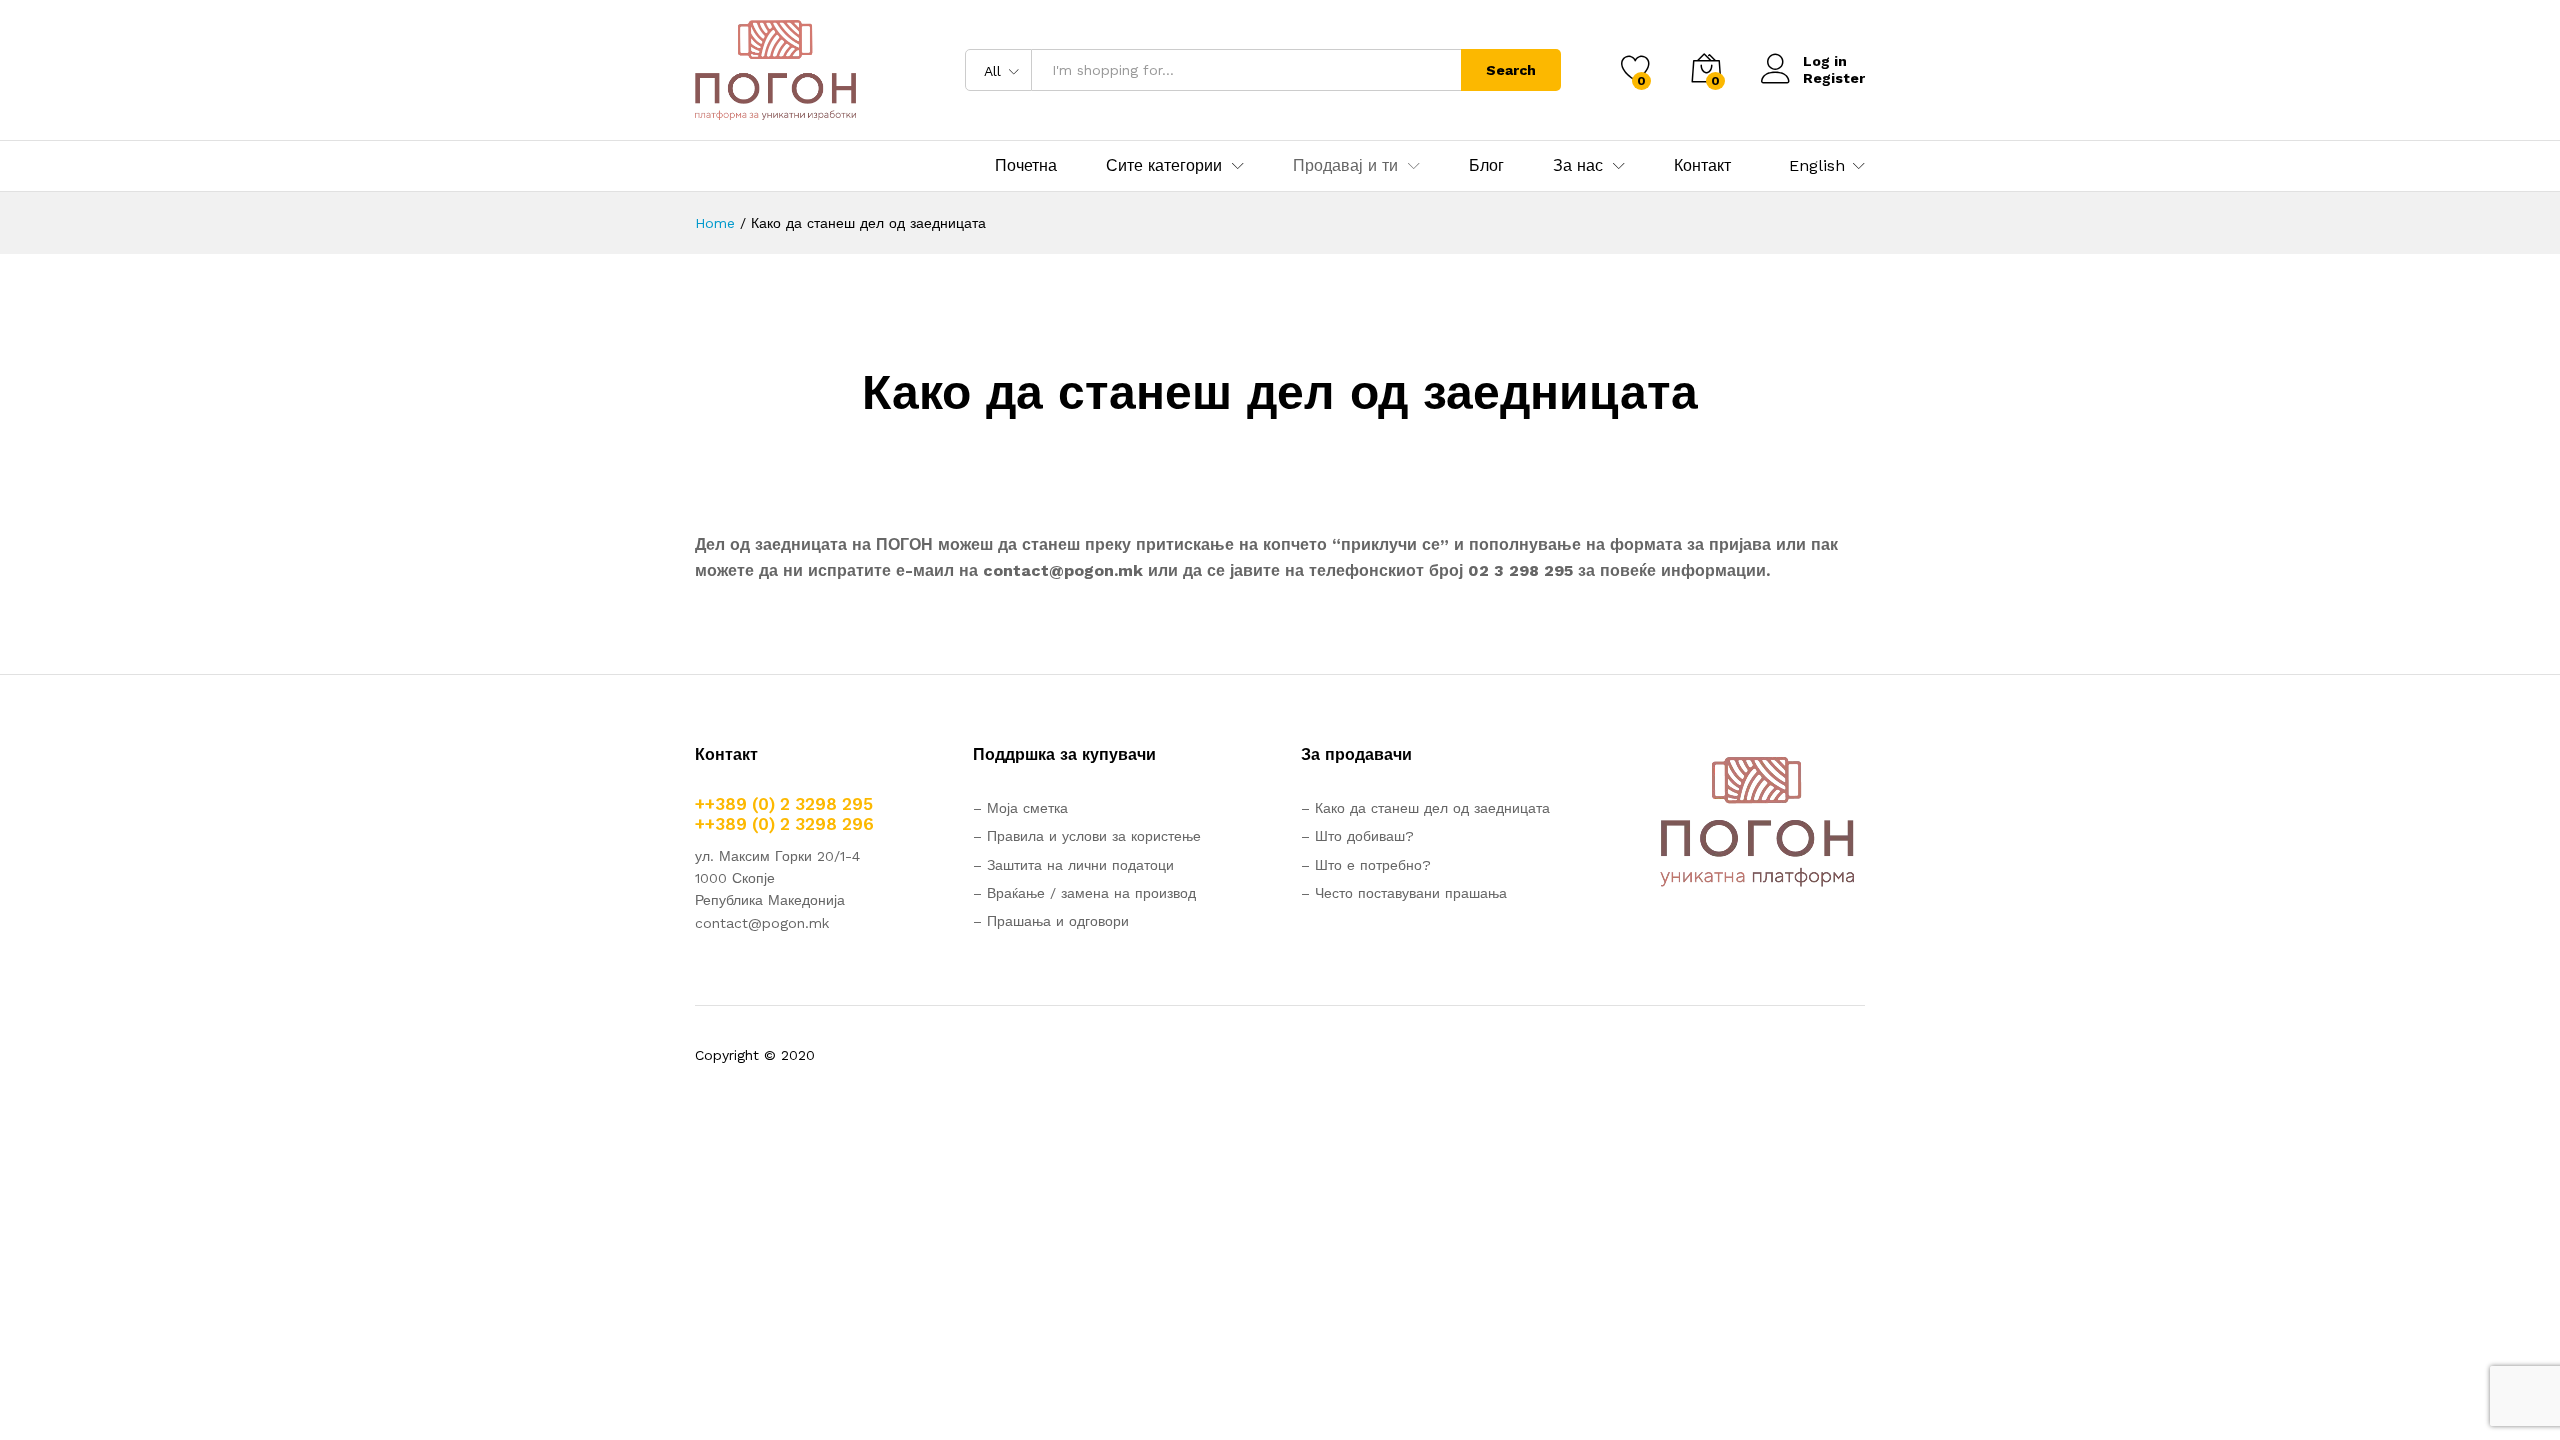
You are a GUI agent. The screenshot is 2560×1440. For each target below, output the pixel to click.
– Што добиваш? (1357, 836)
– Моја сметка (1020, 808)
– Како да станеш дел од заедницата (1425, 808)
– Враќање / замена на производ (1084, 893)
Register (1834, 78)
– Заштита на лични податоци (1073, 865)
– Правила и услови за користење (1087, 836)
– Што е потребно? (1366, 865)
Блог (1486, 166)
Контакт (1702, 166)
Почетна (1026, 166)
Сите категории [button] (1164, 166)
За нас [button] (1578, 166)
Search (1511, 70)
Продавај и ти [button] (1345, 166)
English (1817, 166)
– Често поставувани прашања (1404, 893)
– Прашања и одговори (1051, 921)
